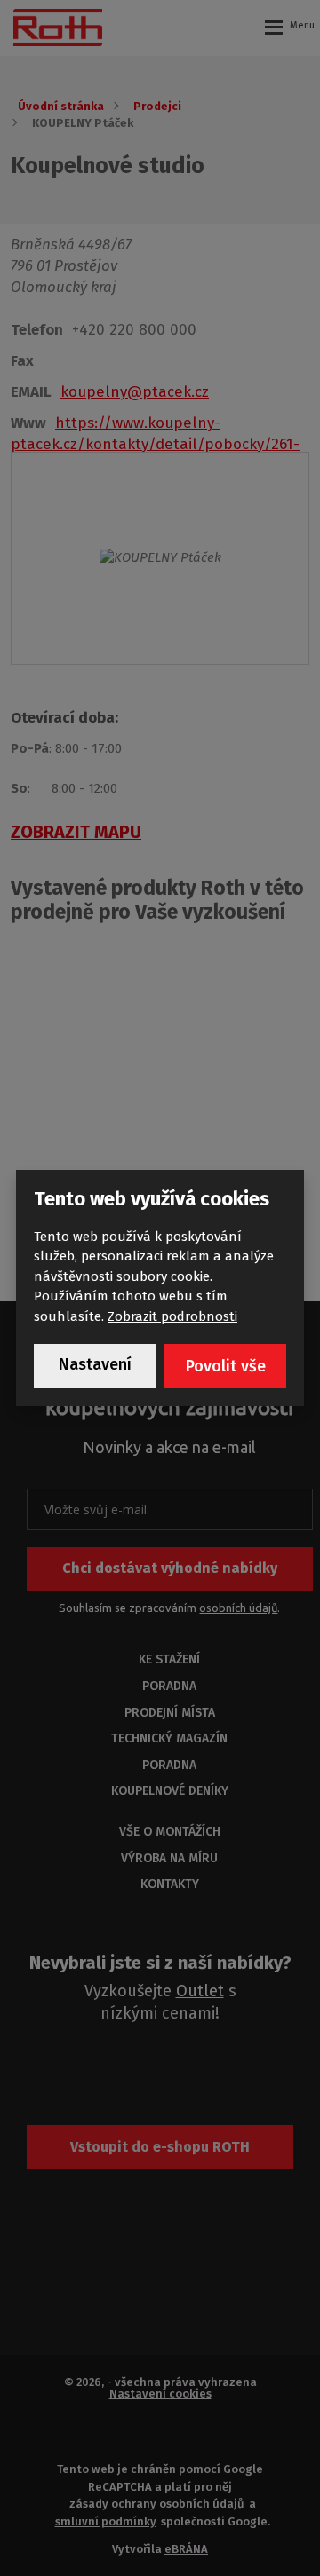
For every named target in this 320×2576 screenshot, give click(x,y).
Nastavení (95, 1364)
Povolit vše (226, 1366)
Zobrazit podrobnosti (172, 1316)
